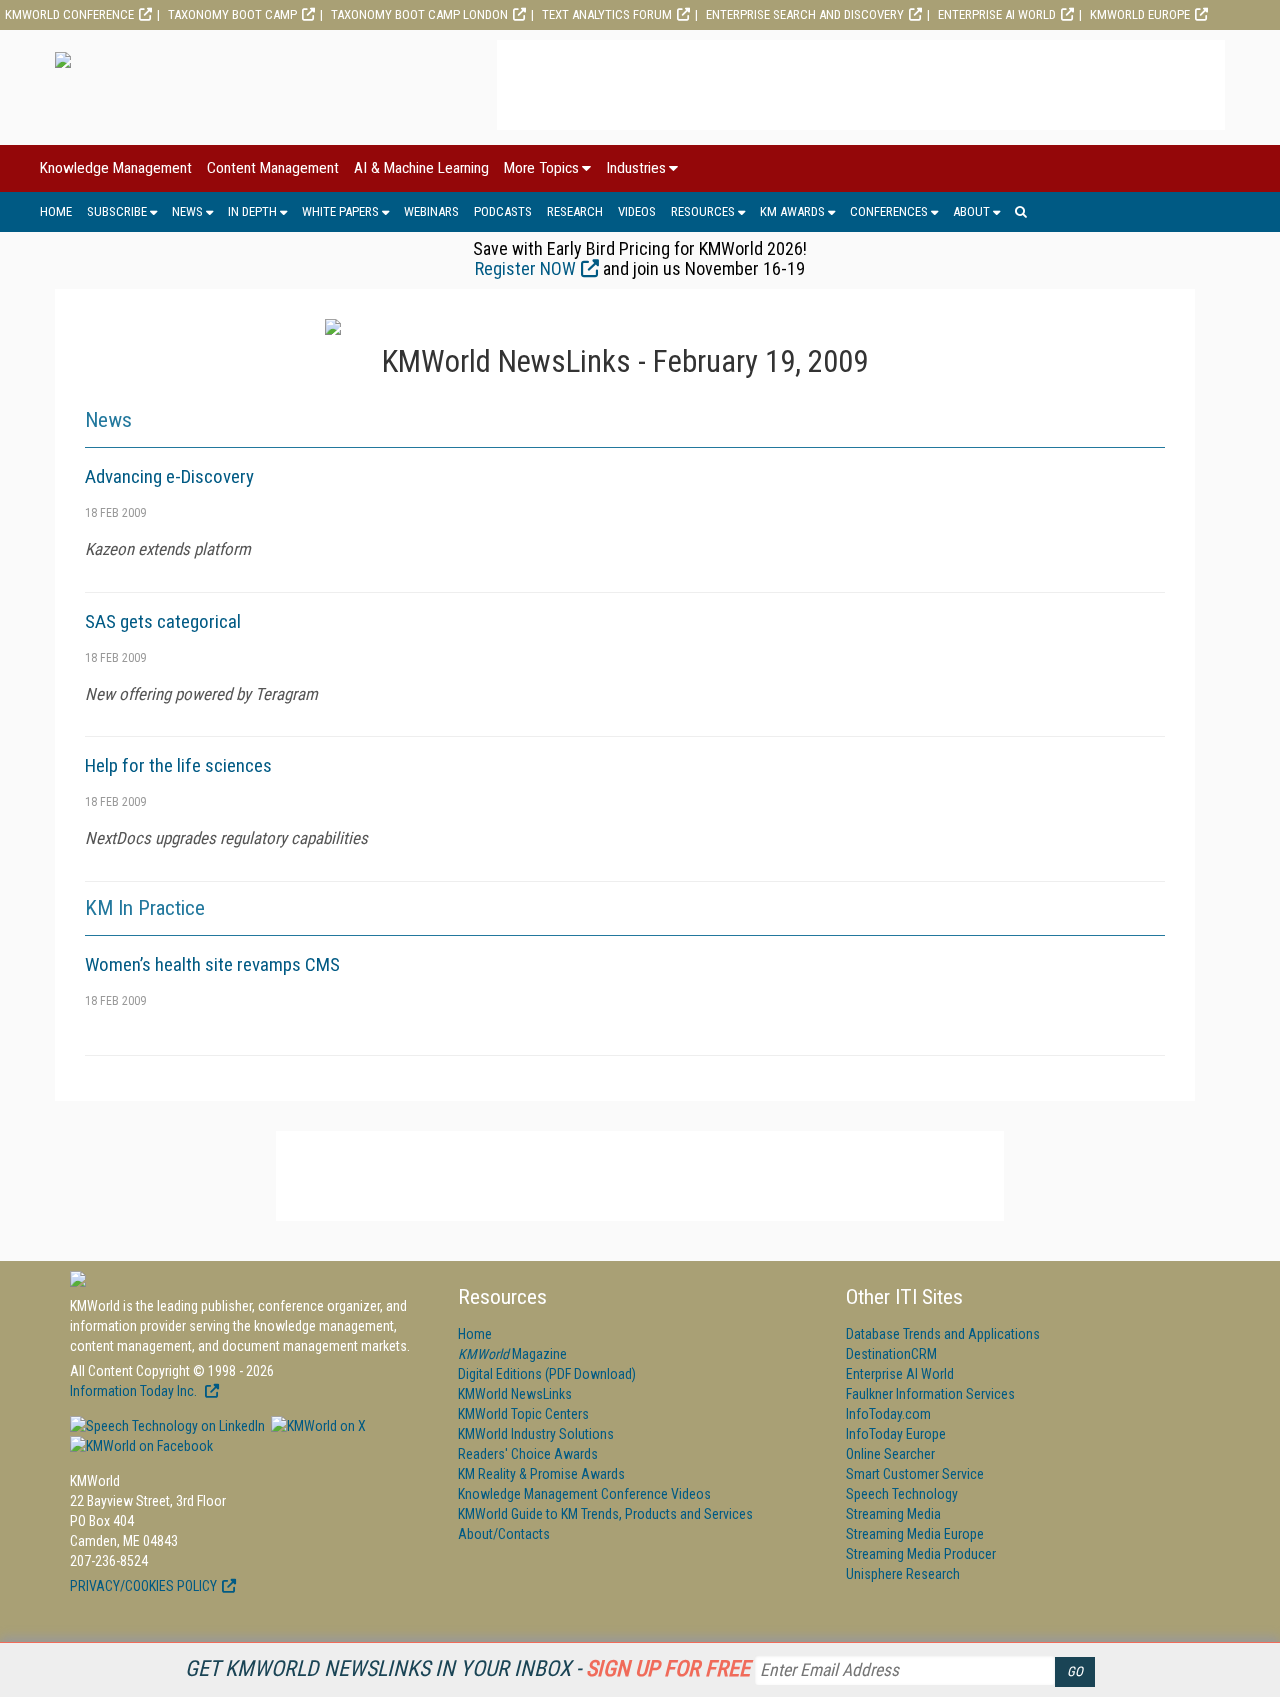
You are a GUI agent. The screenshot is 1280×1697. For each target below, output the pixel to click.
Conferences (889, 211)
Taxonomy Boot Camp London (419, 14)
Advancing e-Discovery (169, 476)
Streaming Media (893, 1514)
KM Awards (792, 211)
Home (56, 211)
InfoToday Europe (896, 1434)
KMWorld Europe (1140, 14)
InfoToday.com (888, 1414)
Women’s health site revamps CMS (212, 964)
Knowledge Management (116, 168)
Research (575, 211)
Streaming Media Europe (915, 1534)
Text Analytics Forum (607, 14)
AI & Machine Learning (421, 168)
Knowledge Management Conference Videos (584, 1494)
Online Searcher (890, 1454)
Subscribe (117, 211)
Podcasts (503, 211)
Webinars (431, 211)
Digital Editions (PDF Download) (547, 1374)
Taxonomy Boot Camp (232, 14)
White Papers (340, 211)
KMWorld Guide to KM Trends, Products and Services (605, 1514)
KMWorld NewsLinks (515, 1394)
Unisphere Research (903, 1574)
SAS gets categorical (163, 621)
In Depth (252, 211)
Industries (636, 168)
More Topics (541, 168)
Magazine (512, 1354)
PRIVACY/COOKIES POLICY (143, 1586)
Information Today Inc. (135, 1391)
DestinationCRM (891, 1354)
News (187, 211)
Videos (637, 211)
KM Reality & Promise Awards (541, 1474)
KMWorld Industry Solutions (536, 1434)
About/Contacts (504, 1534)
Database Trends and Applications (943, 1334)
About (971, 211)
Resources (703, 211)
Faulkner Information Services (930, 1394)
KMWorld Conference (69, 14)
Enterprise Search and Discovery (805, 14)
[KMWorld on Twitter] (317, 1426)
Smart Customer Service (915, 1474)
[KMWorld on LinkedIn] (167, 1426)
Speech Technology (902, 1494)
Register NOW (525, 268)
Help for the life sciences (178, 765)
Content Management (273, 168)
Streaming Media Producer (921, 1554)
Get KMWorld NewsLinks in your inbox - (467, 1668)
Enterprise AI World (997, 14)
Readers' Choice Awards (528, 1454)
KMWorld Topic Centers (523, 1414)
